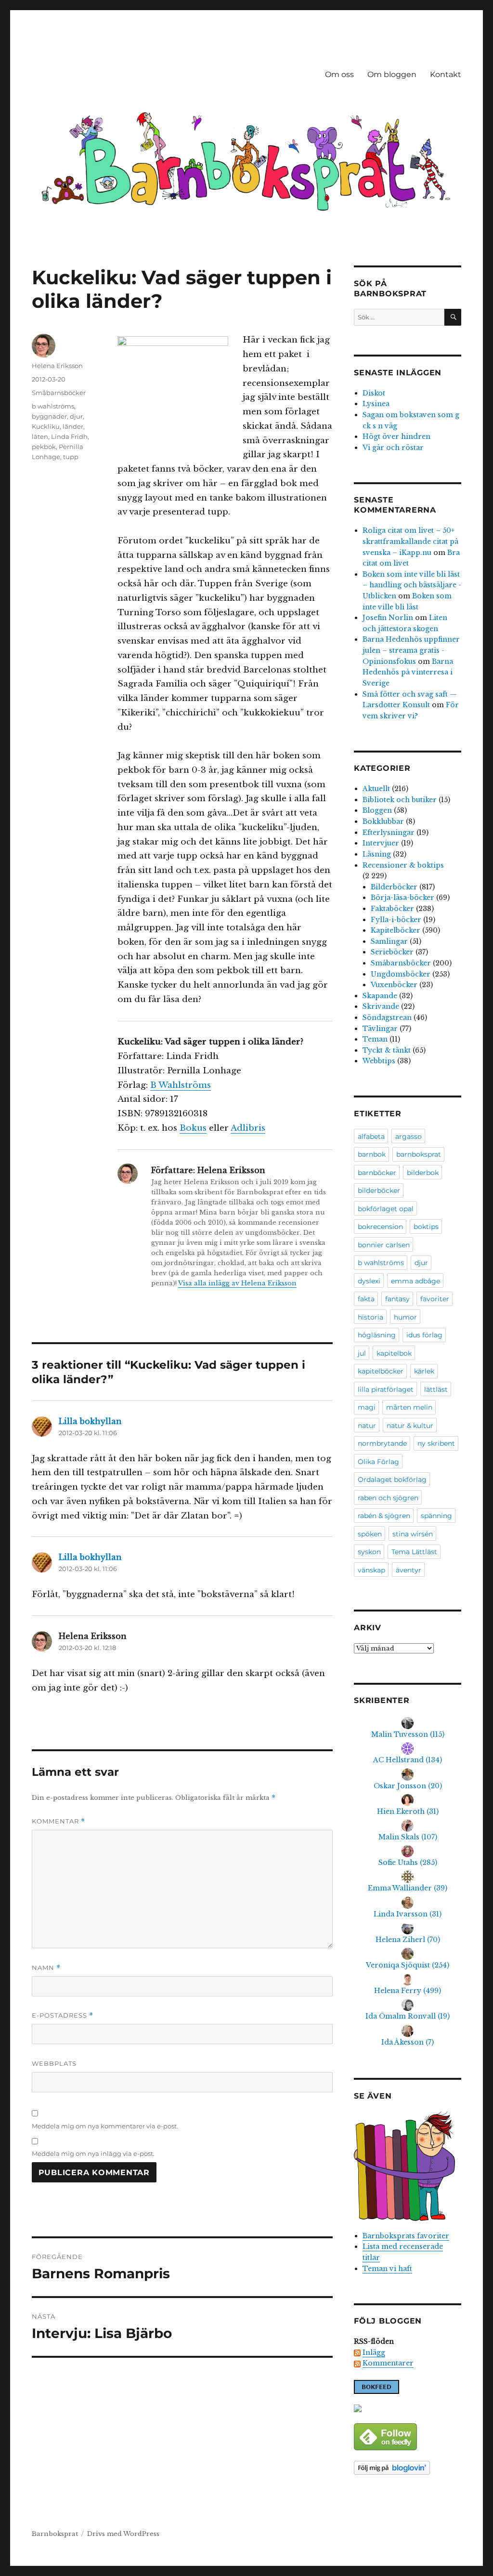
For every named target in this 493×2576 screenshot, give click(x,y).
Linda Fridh (69, 436)
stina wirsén (413, 1534)
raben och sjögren (388, 1498)
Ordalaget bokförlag (392, 1480)
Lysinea (376, 404)
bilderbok (423, 1173)
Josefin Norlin (388, 618)
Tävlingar (380, 1029)
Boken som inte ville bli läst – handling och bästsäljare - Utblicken (412, 585)
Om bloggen (392, 74)
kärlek (424, 1371)
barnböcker (377, 1173)
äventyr (409, 1570)
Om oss (339, 74)
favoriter (435, 1299)
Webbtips (379, 1061)
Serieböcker (392, 952)
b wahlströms (53, 406)
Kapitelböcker (396, 930)
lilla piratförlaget (386, 1389)
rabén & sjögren (384, 1516)
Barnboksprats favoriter (406, 2236)
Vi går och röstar (393, 448)
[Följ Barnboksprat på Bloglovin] (408, 2468)
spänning (436, 1516)
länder (73, 426)
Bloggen (377, 810)
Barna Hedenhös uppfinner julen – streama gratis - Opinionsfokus (411, 650)
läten (40, 436)
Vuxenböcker (394, 985)
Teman (375, 1039)
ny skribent (436, 1443)
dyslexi (369, 1281)
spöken (370, 1534)
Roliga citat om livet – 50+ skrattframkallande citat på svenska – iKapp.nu (410, 541)
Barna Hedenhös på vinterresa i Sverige (408, 672)
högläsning (377, 1335)
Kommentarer (388, 2363)
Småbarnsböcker (59, 393)
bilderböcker (379, 1190)
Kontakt (446, 74)
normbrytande (382, 1443)
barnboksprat (419, 1154)
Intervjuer (381, 843)
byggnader (49, 416)
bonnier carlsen (384, 1245)
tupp (71, 457)
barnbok (372, 1154)
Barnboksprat (55, 2534)
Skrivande (381, 1006)
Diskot (374, 393)
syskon (369, 1552)
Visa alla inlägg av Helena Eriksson (237, 1283)
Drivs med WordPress (123, 2534)
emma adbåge (415, 1281)
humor (405, 1317)
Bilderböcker (394, 887)
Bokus (193, 1128)
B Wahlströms (181, 1085)
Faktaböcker (392, 909)
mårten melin (409, 1407)
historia (370, 1317)
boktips (426, 1227)
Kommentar (58, 1821)
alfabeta (371, 1136)
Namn (46, 1968)
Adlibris (248, 1128)
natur (367, 1426)
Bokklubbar (383, 821)
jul (362, 1353)
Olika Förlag (378, 1462)
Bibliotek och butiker (400, 800)
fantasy (397, 1299)
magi (367, 1407)
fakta (366, 1299)
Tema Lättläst (414, 1552)
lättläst (436, 1389)
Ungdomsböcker (401, 974)
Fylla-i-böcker (396, 920)
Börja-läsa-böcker (402, 898)
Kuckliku (46, 426)
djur (76, 416)
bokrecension (380, 1227)
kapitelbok (394, 1353)
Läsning (377, 854)
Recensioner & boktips (403, 865)
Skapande (380, 996)
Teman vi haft (387, 2269)
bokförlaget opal (386, 1209)
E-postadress (63, 2015)
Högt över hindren (396, 436)
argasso (409, 1136)
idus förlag (424, 1335)
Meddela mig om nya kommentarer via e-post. (105, 2126)
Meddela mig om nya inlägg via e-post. (93, 2153)
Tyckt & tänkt (387, 1050)
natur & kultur (410, 1426)
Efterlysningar (389, 832)
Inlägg (374, 2352)
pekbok (44, 447)
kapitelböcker (381, 1371)
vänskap (371, 1570)
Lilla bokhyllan (90, 1421)
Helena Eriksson (57, 366)
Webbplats (54, 2063)
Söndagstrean (387, 1017)
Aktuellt (376, 789)
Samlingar (389, 941)
